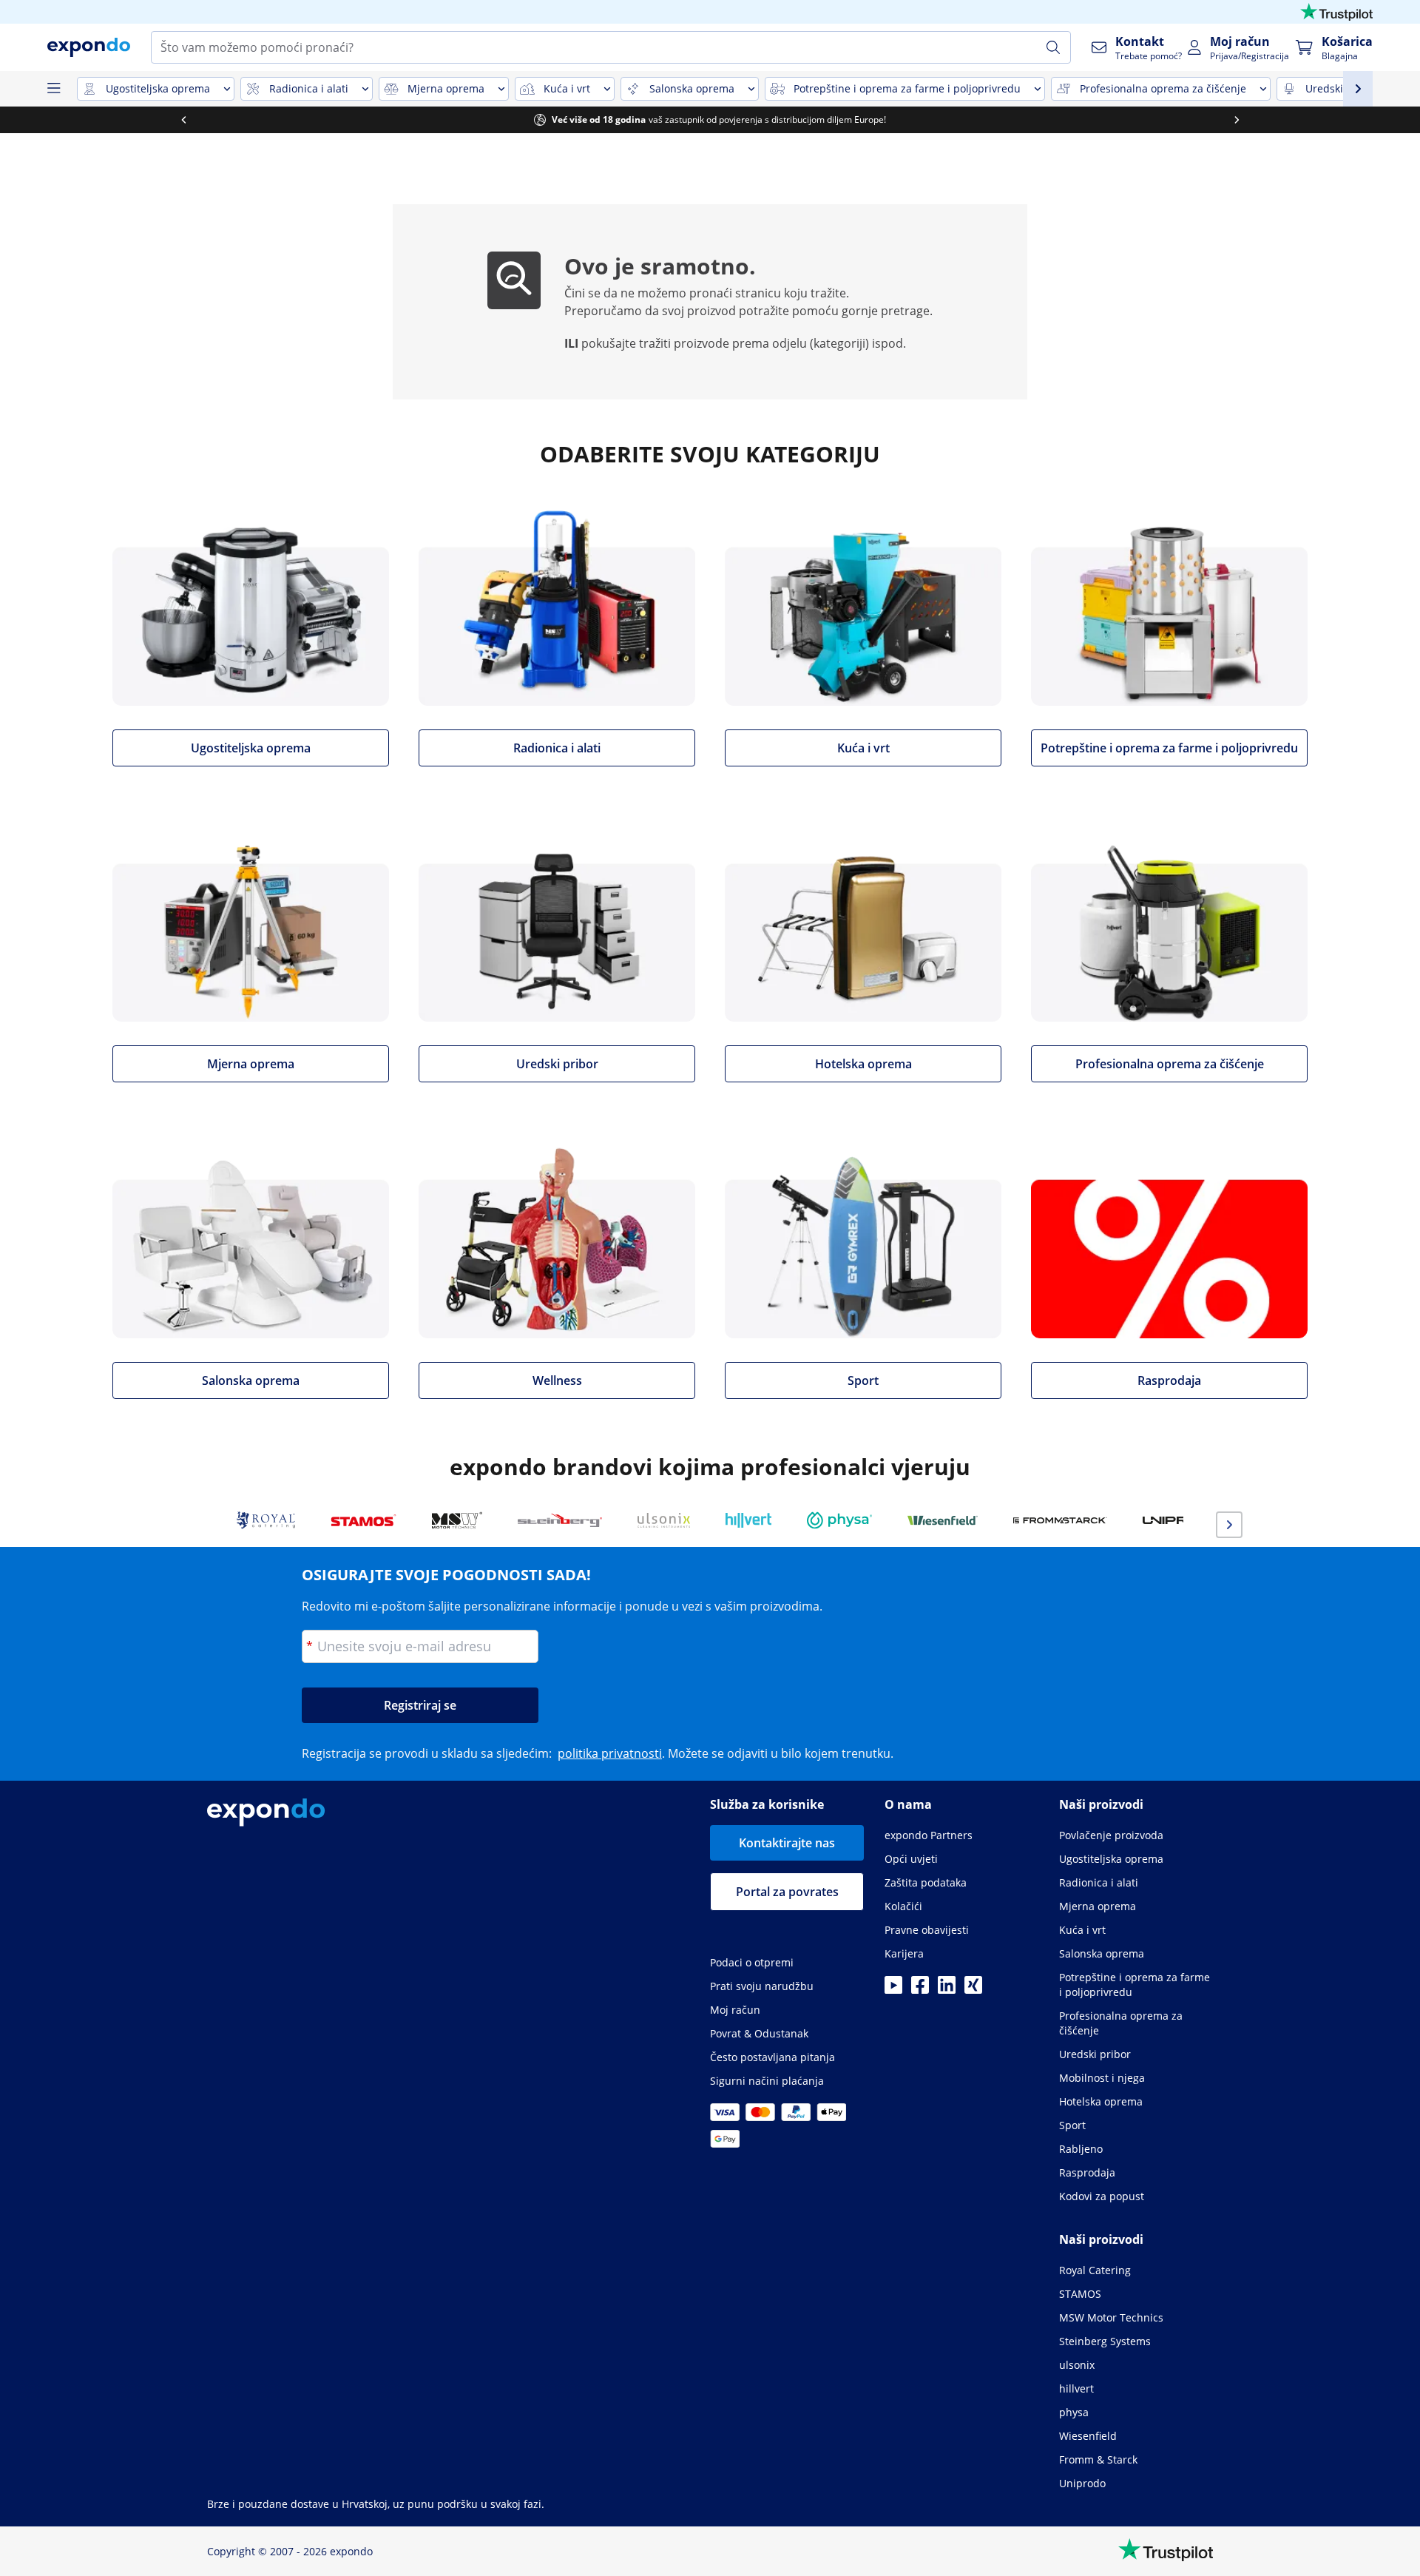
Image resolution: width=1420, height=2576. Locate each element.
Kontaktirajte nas (787, 1843)
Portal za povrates (787, 1892)
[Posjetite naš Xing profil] (973, 1989)
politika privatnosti (610, 1753)
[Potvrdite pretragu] (1053, 47)
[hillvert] (748, 1520)
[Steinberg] (560, 1520)
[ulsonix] (664, 1520)
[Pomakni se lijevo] (183, 120)
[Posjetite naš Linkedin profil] (947, 1989)
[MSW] (457, 1520)
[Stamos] (364, 1520)
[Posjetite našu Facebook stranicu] (920, 1989)
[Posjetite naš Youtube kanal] (893, 1989)
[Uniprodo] (1182, 1520)
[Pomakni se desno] (1237, 120)
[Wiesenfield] (943, 1520)
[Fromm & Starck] (1060, 1520)
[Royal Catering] (266, 1520)
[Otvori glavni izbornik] (53, 89)
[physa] (839, 1520)
